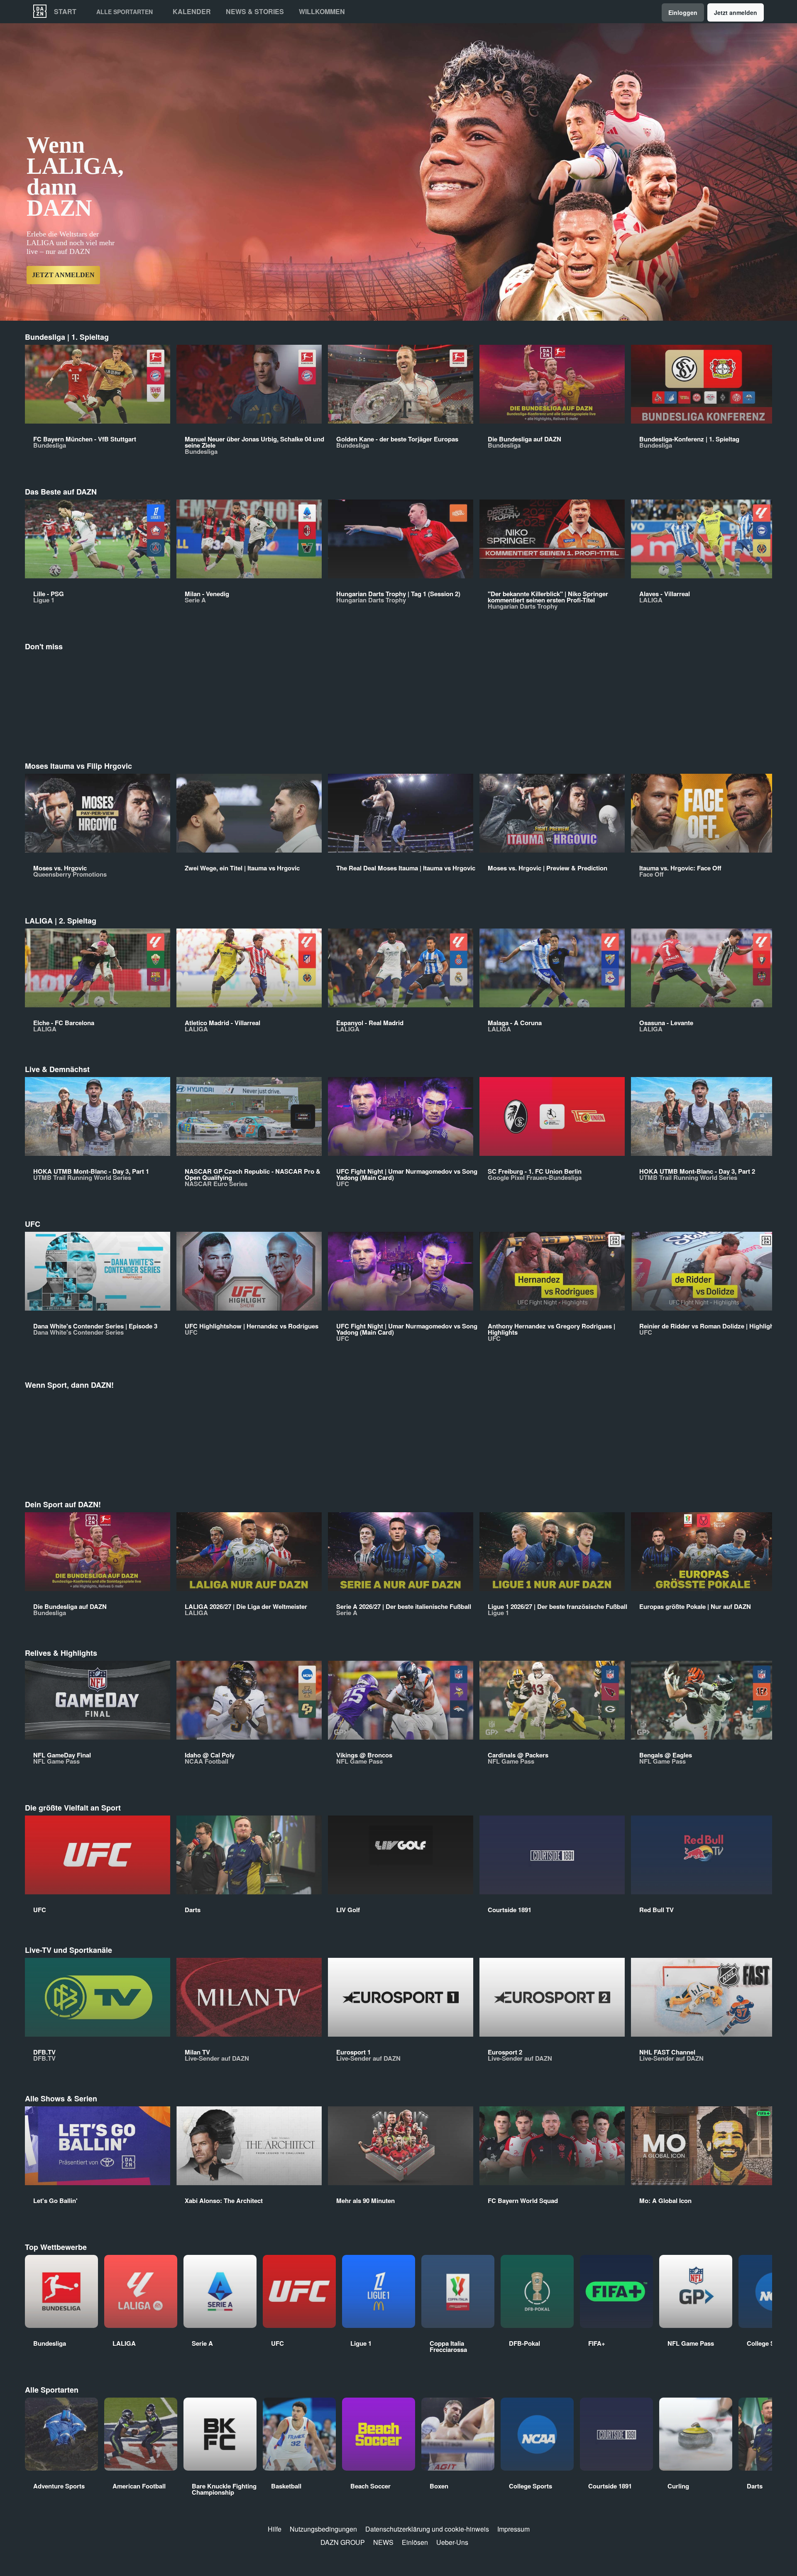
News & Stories (255, 12)
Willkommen (322, 12)
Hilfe (275, 2529)
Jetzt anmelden (736, 12)
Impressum (513, 2529)
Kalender (192, 12)
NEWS (383, 2542)
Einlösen (415, 2542)
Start (65, 12)
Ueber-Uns (452, 2542)
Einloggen (683, 12)
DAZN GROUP (343, 2542)
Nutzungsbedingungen (323, 2529)
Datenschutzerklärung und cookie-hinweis (427, 2529)
